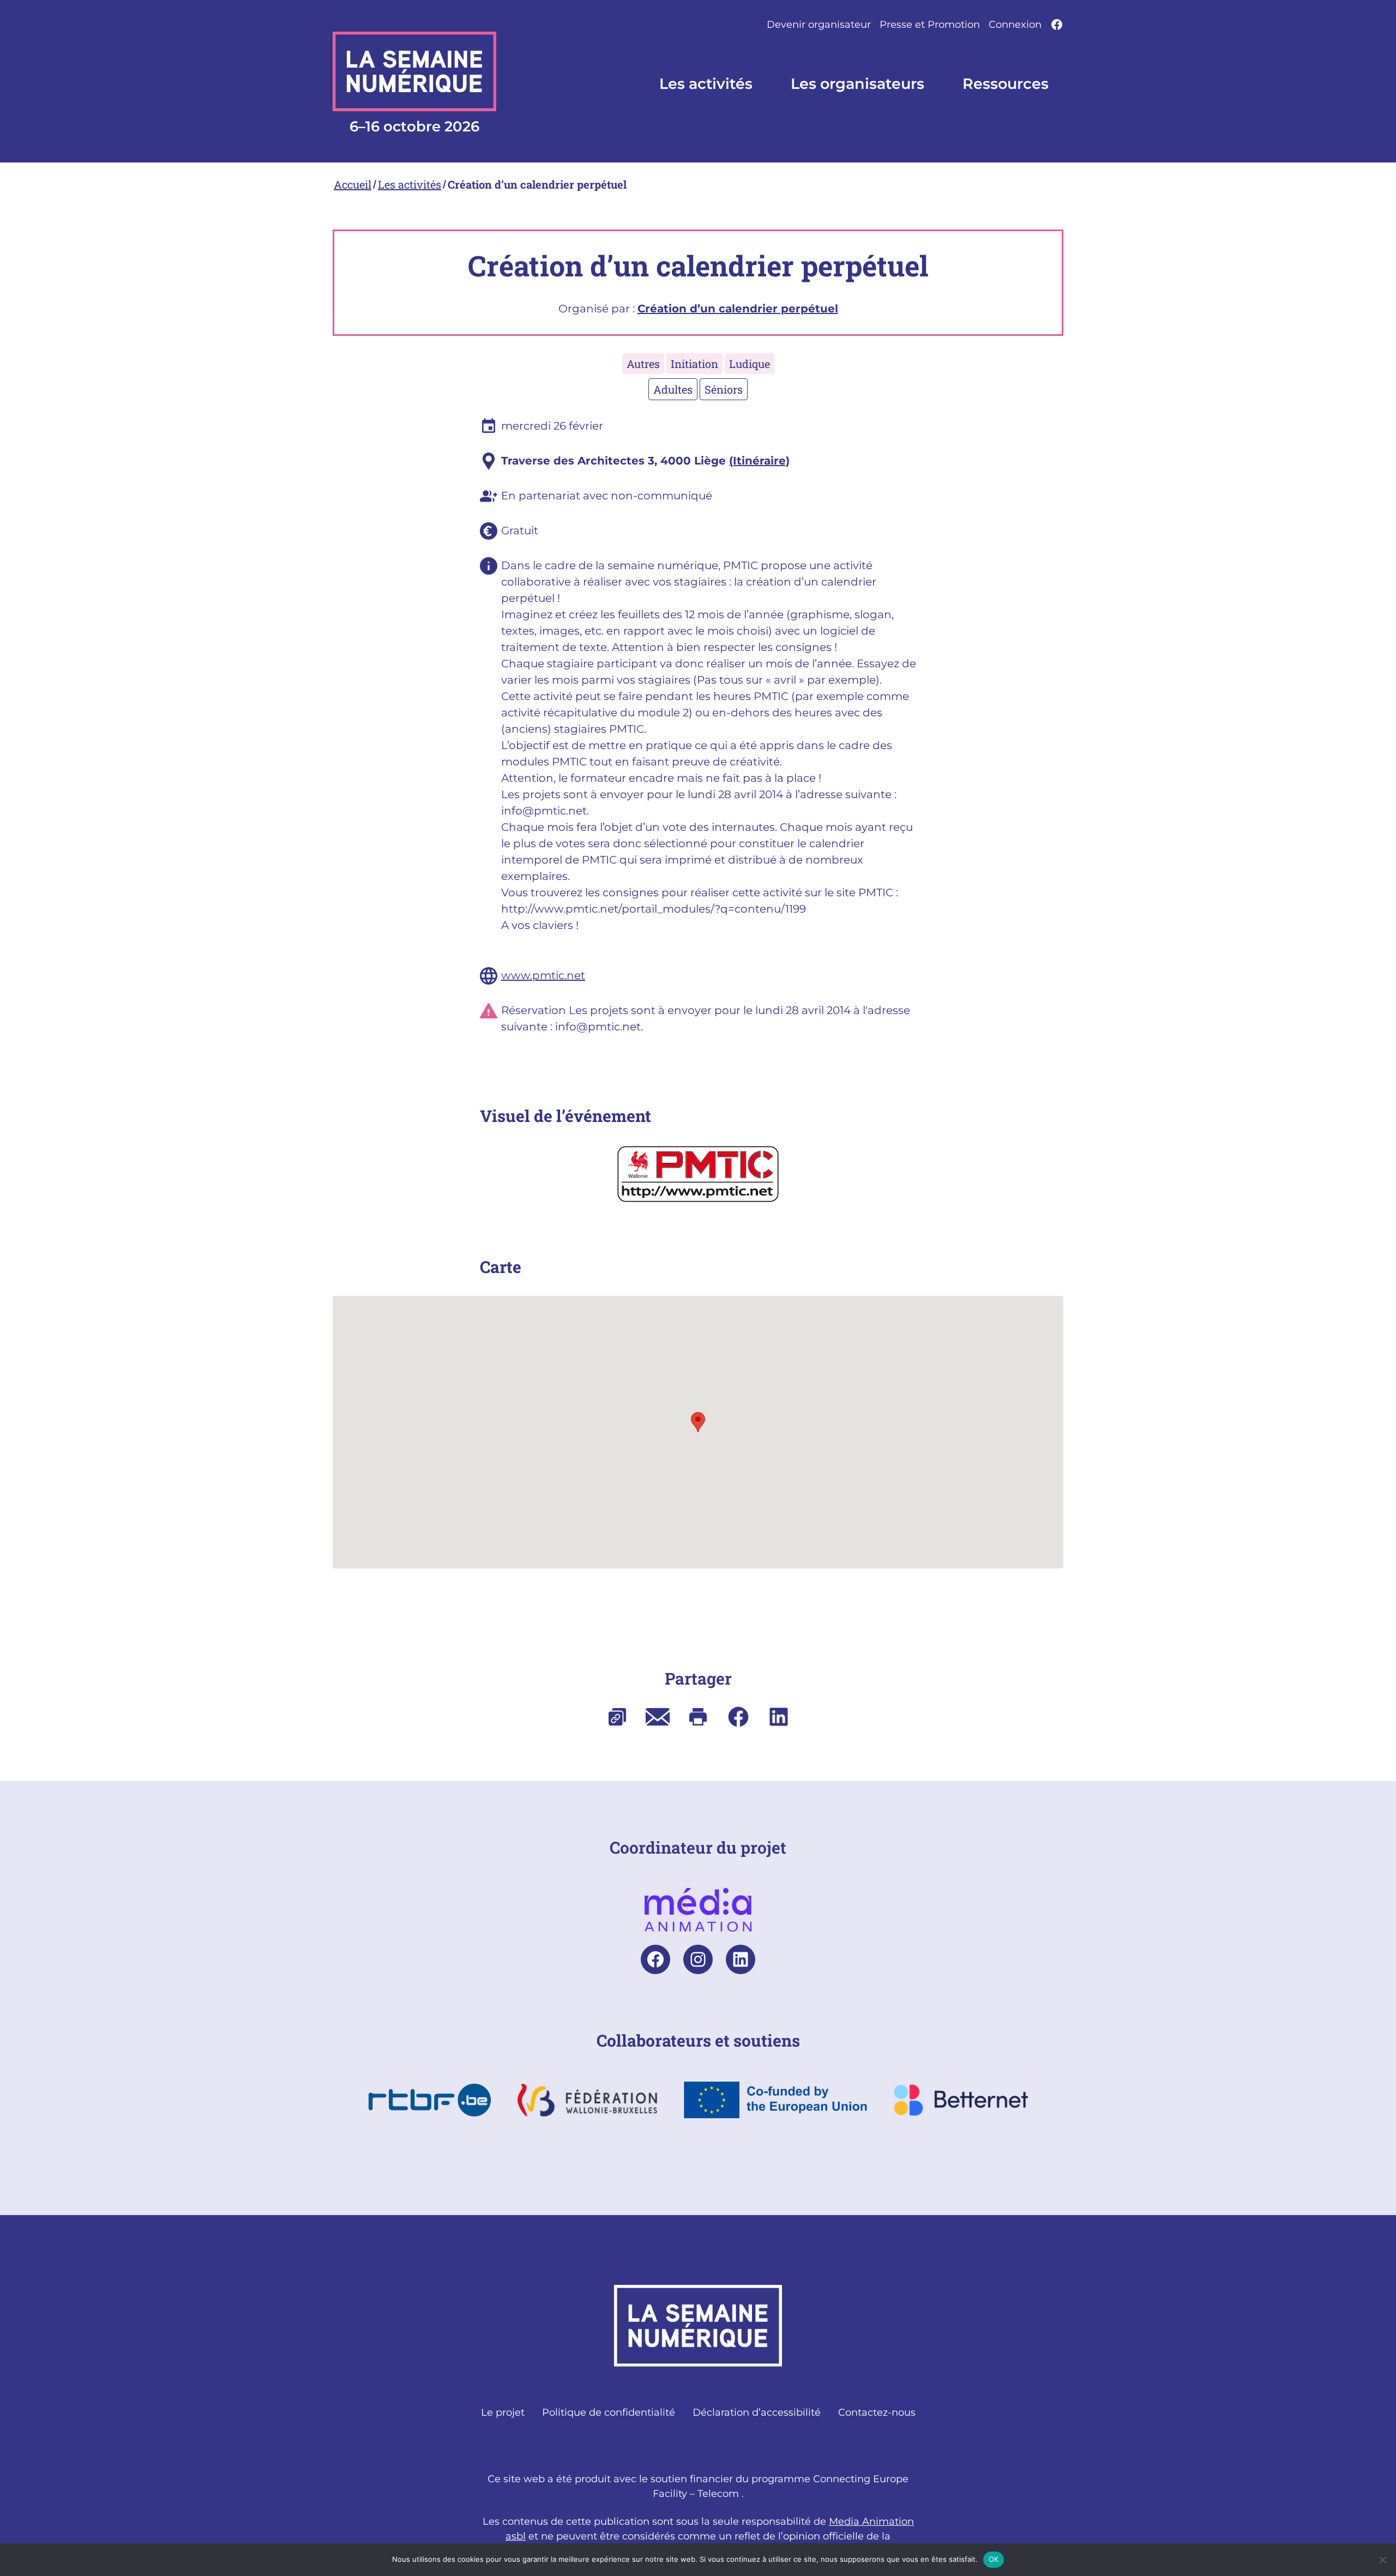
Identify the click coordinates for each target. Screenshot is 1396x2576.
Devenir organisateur (819, 25)
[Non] (1382, 2560)
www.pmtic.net (543, 975)
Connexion (1015, 25)
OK (994, 2559)
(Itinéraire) (759, 461)
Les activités (410, 184)
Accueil (353, 184)
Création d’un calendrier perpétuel (537, 184)
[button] (698, 1422)
